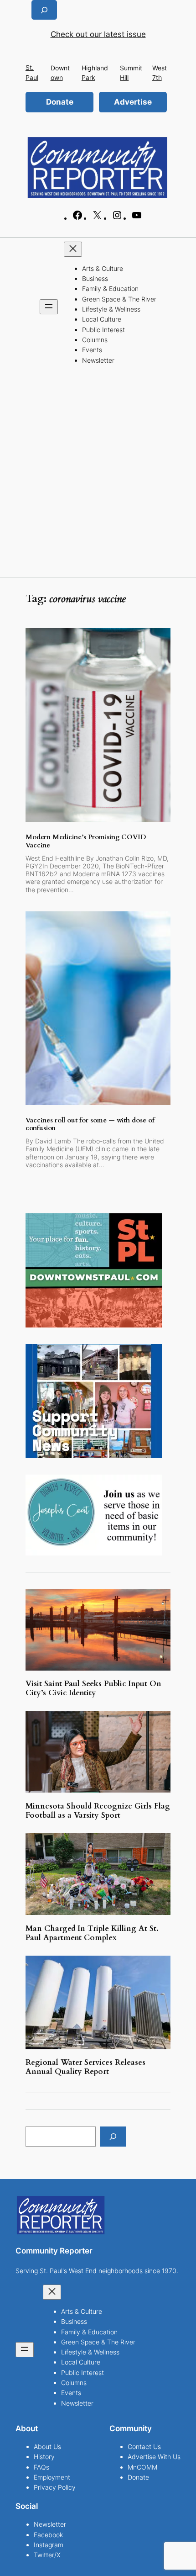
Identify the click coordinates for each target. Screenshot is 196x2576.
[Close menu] (73, 249)
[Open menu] (49, 307)
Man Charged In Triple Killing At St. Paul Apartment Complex (92, 1933)
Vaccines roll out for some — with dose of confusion (90, 1124)
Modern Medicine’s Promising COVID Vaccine (86, 841)
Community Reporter (54, 2251)
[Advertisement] (98, 474)
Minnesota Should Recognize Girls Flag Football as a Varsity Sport (98, 1811)
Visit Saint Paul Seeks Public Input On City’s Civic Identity (93, 1688)
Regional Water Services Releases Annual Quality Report (85, 2067)
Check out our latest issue (98, 34)
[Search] (113, 2136)
